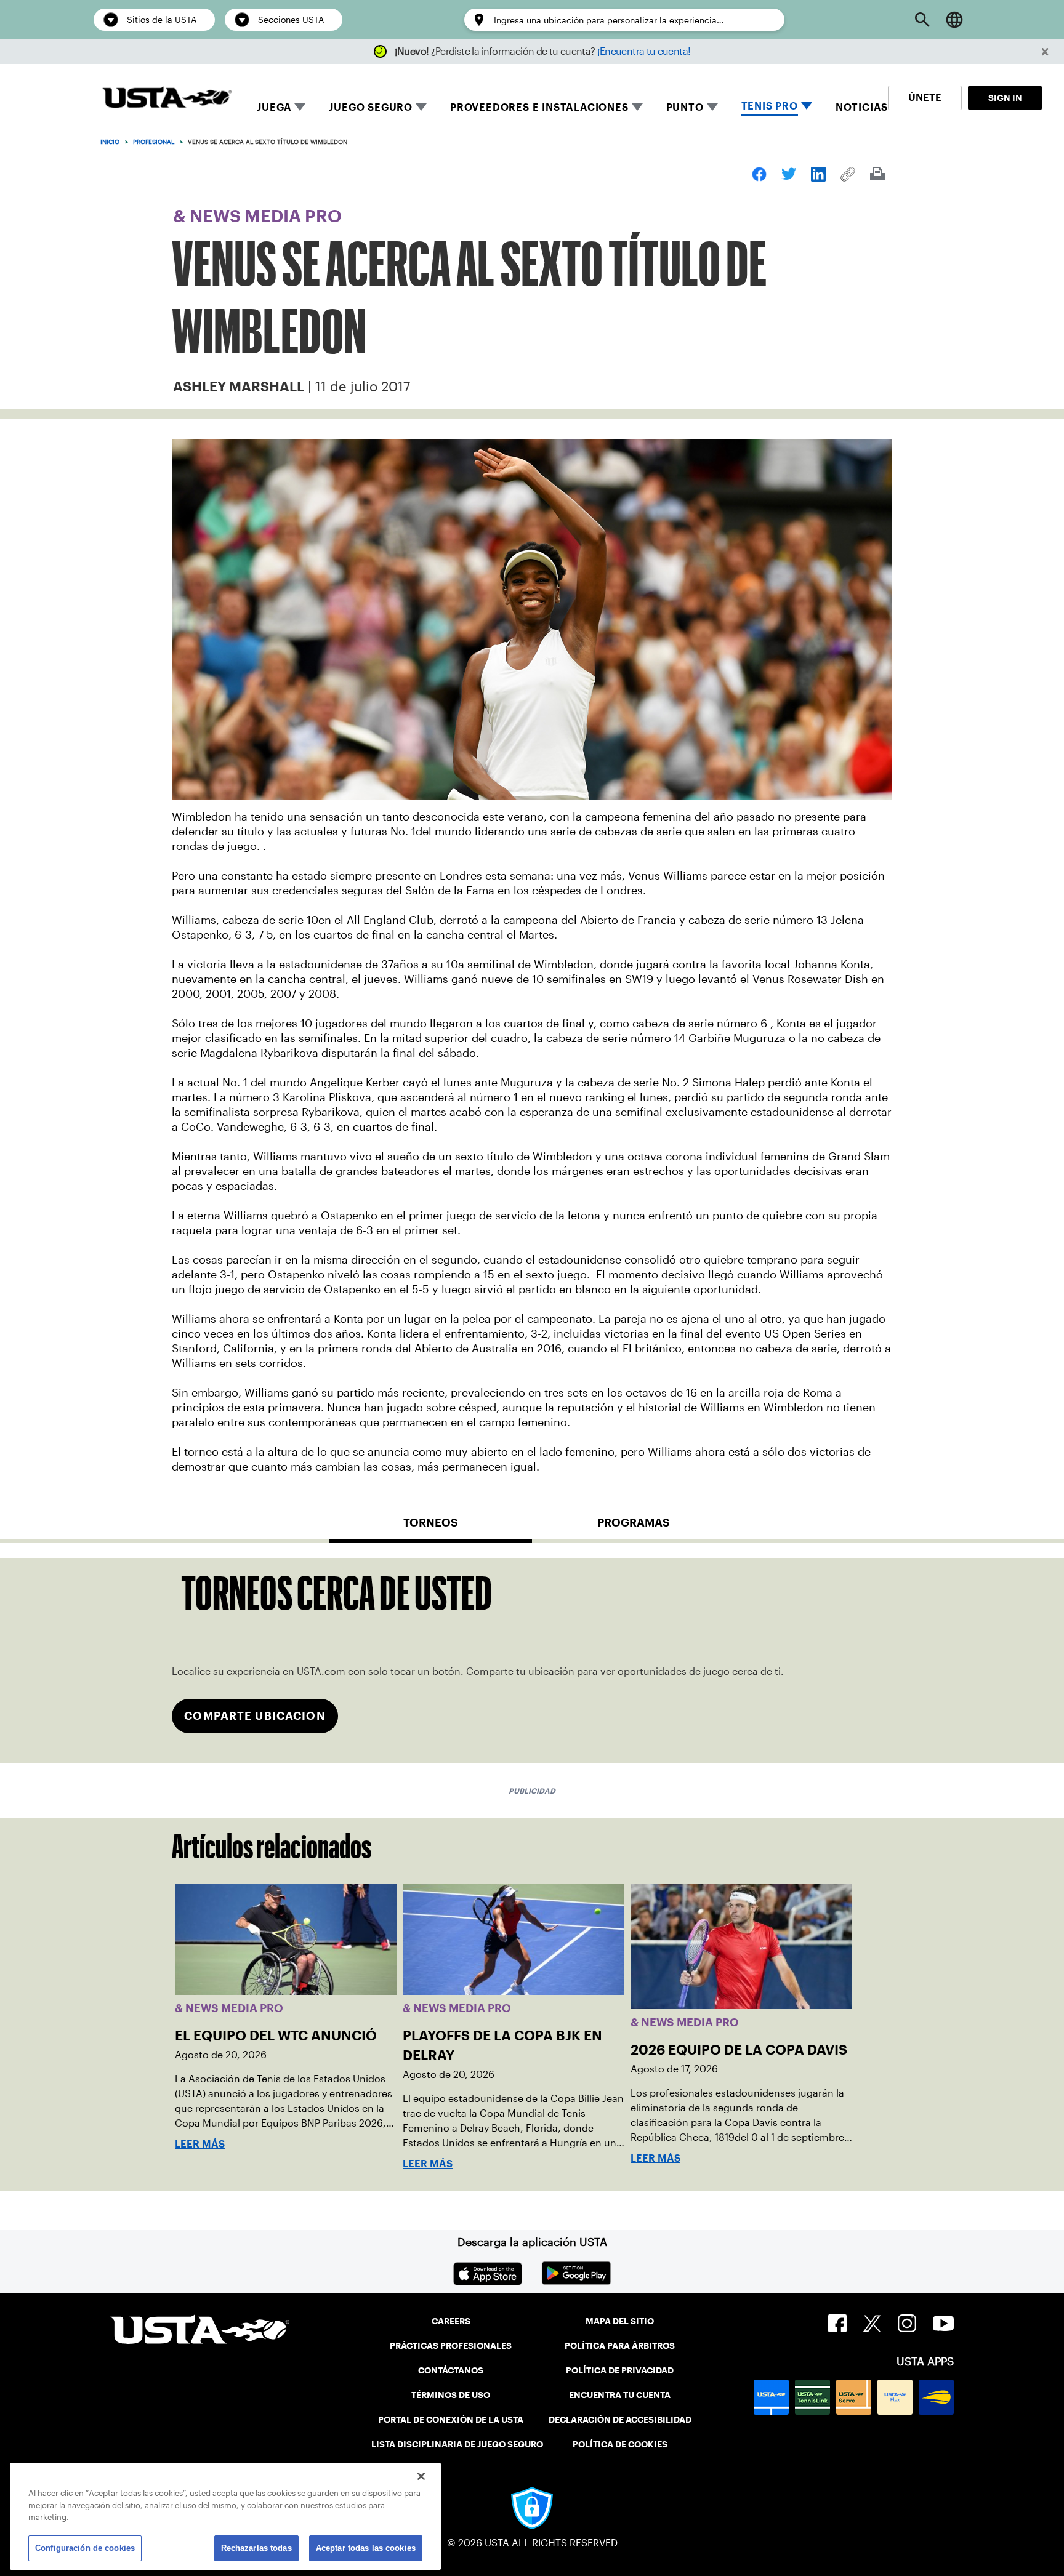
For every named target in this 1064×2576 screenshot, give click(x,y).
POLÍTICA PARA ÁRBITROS (620, 2346)
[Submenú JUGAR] (300, 107)
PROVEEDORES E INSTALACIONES (539, 107)
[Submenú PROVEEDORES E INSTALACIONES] (637, 107)
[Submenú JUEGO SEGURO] (421, 107)
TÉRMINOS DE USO (451, 2395)
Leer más (200, 2144)
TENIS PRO (770, 106)
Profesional (154, 142)
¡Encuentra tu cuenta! (644, 51)
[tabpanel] (532, 1660)
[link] (759, 174)
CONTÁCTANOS (451, 2370)
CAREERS (451, 2321)
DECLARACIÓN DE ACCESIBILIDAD (620, 2420)
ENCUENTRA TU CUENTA (620, 2395)
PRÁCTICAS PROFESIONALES (451, 2346)
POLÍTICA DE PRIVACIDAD (620, 2370)
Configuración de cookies (85, 2548)
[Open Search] (922, 20)
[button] (1045, 52)
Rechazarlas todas (256, 2548)
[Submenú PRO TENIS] (807, 107)
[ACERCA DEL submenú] (712, 107)
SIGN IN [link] (1005, 98)
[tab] (430, 1528)
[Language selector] (954, 20)
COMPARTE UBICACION (255, 1716)
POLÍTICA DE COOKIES (620, 2444)
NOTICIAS (862, 107)
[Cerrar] (421, 2476)
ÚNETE (925, 98)
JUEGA (274, 107)
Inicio (110, 142)
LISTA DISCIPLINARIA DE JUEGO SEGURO (457, 2444)
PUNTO (685, 107)
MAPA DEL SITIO (620, 2321)
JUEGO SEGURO (371, 107)
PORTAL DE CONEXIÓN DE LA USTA (451, 2420)
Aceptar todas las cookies (366, 2548)
